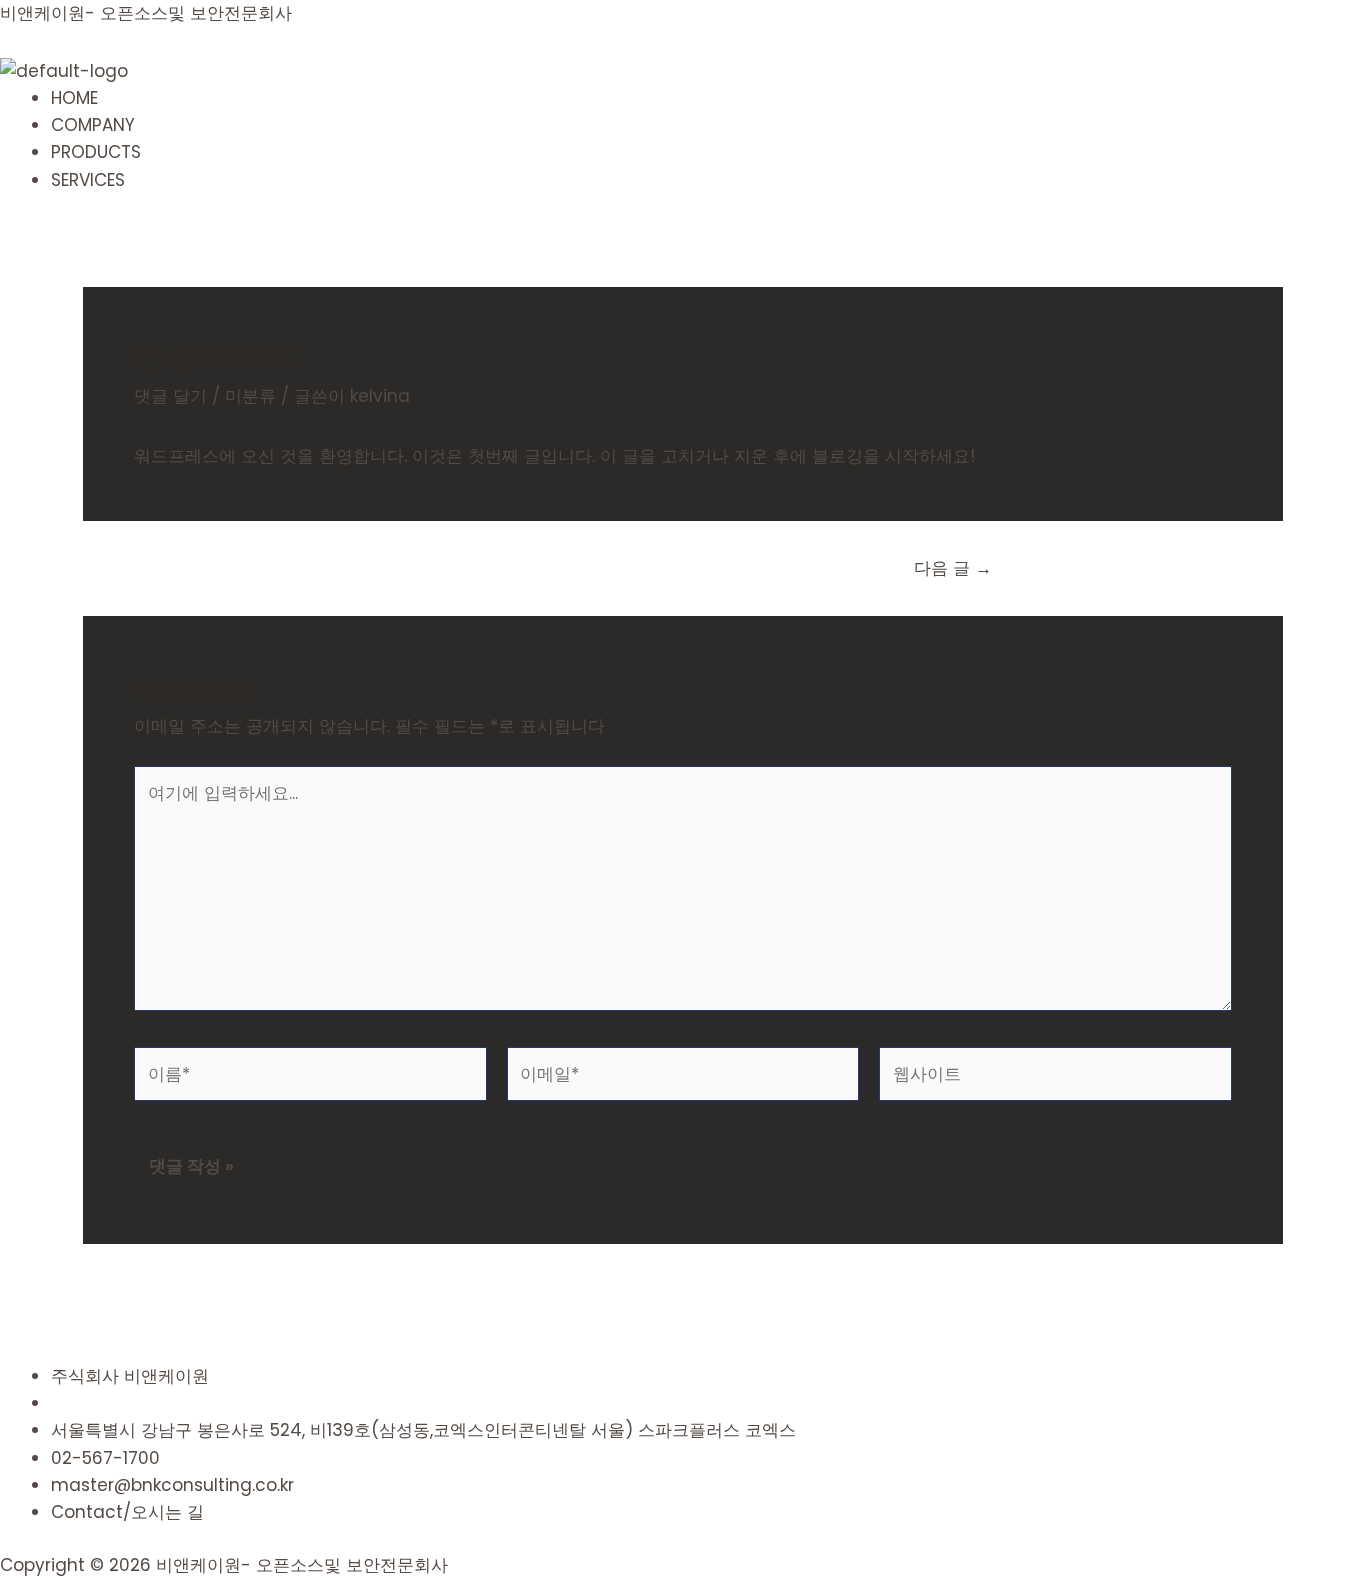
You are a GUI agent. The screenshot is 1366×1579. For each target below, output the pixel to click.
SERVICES (88, 180)
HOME (74, 98)
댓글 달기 (170, 396)
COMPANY (93, 125)
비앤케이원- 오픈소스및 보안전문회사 (146, 13)
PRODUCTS (96, 152)
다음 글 (953, 568)
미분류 (250, 396)
